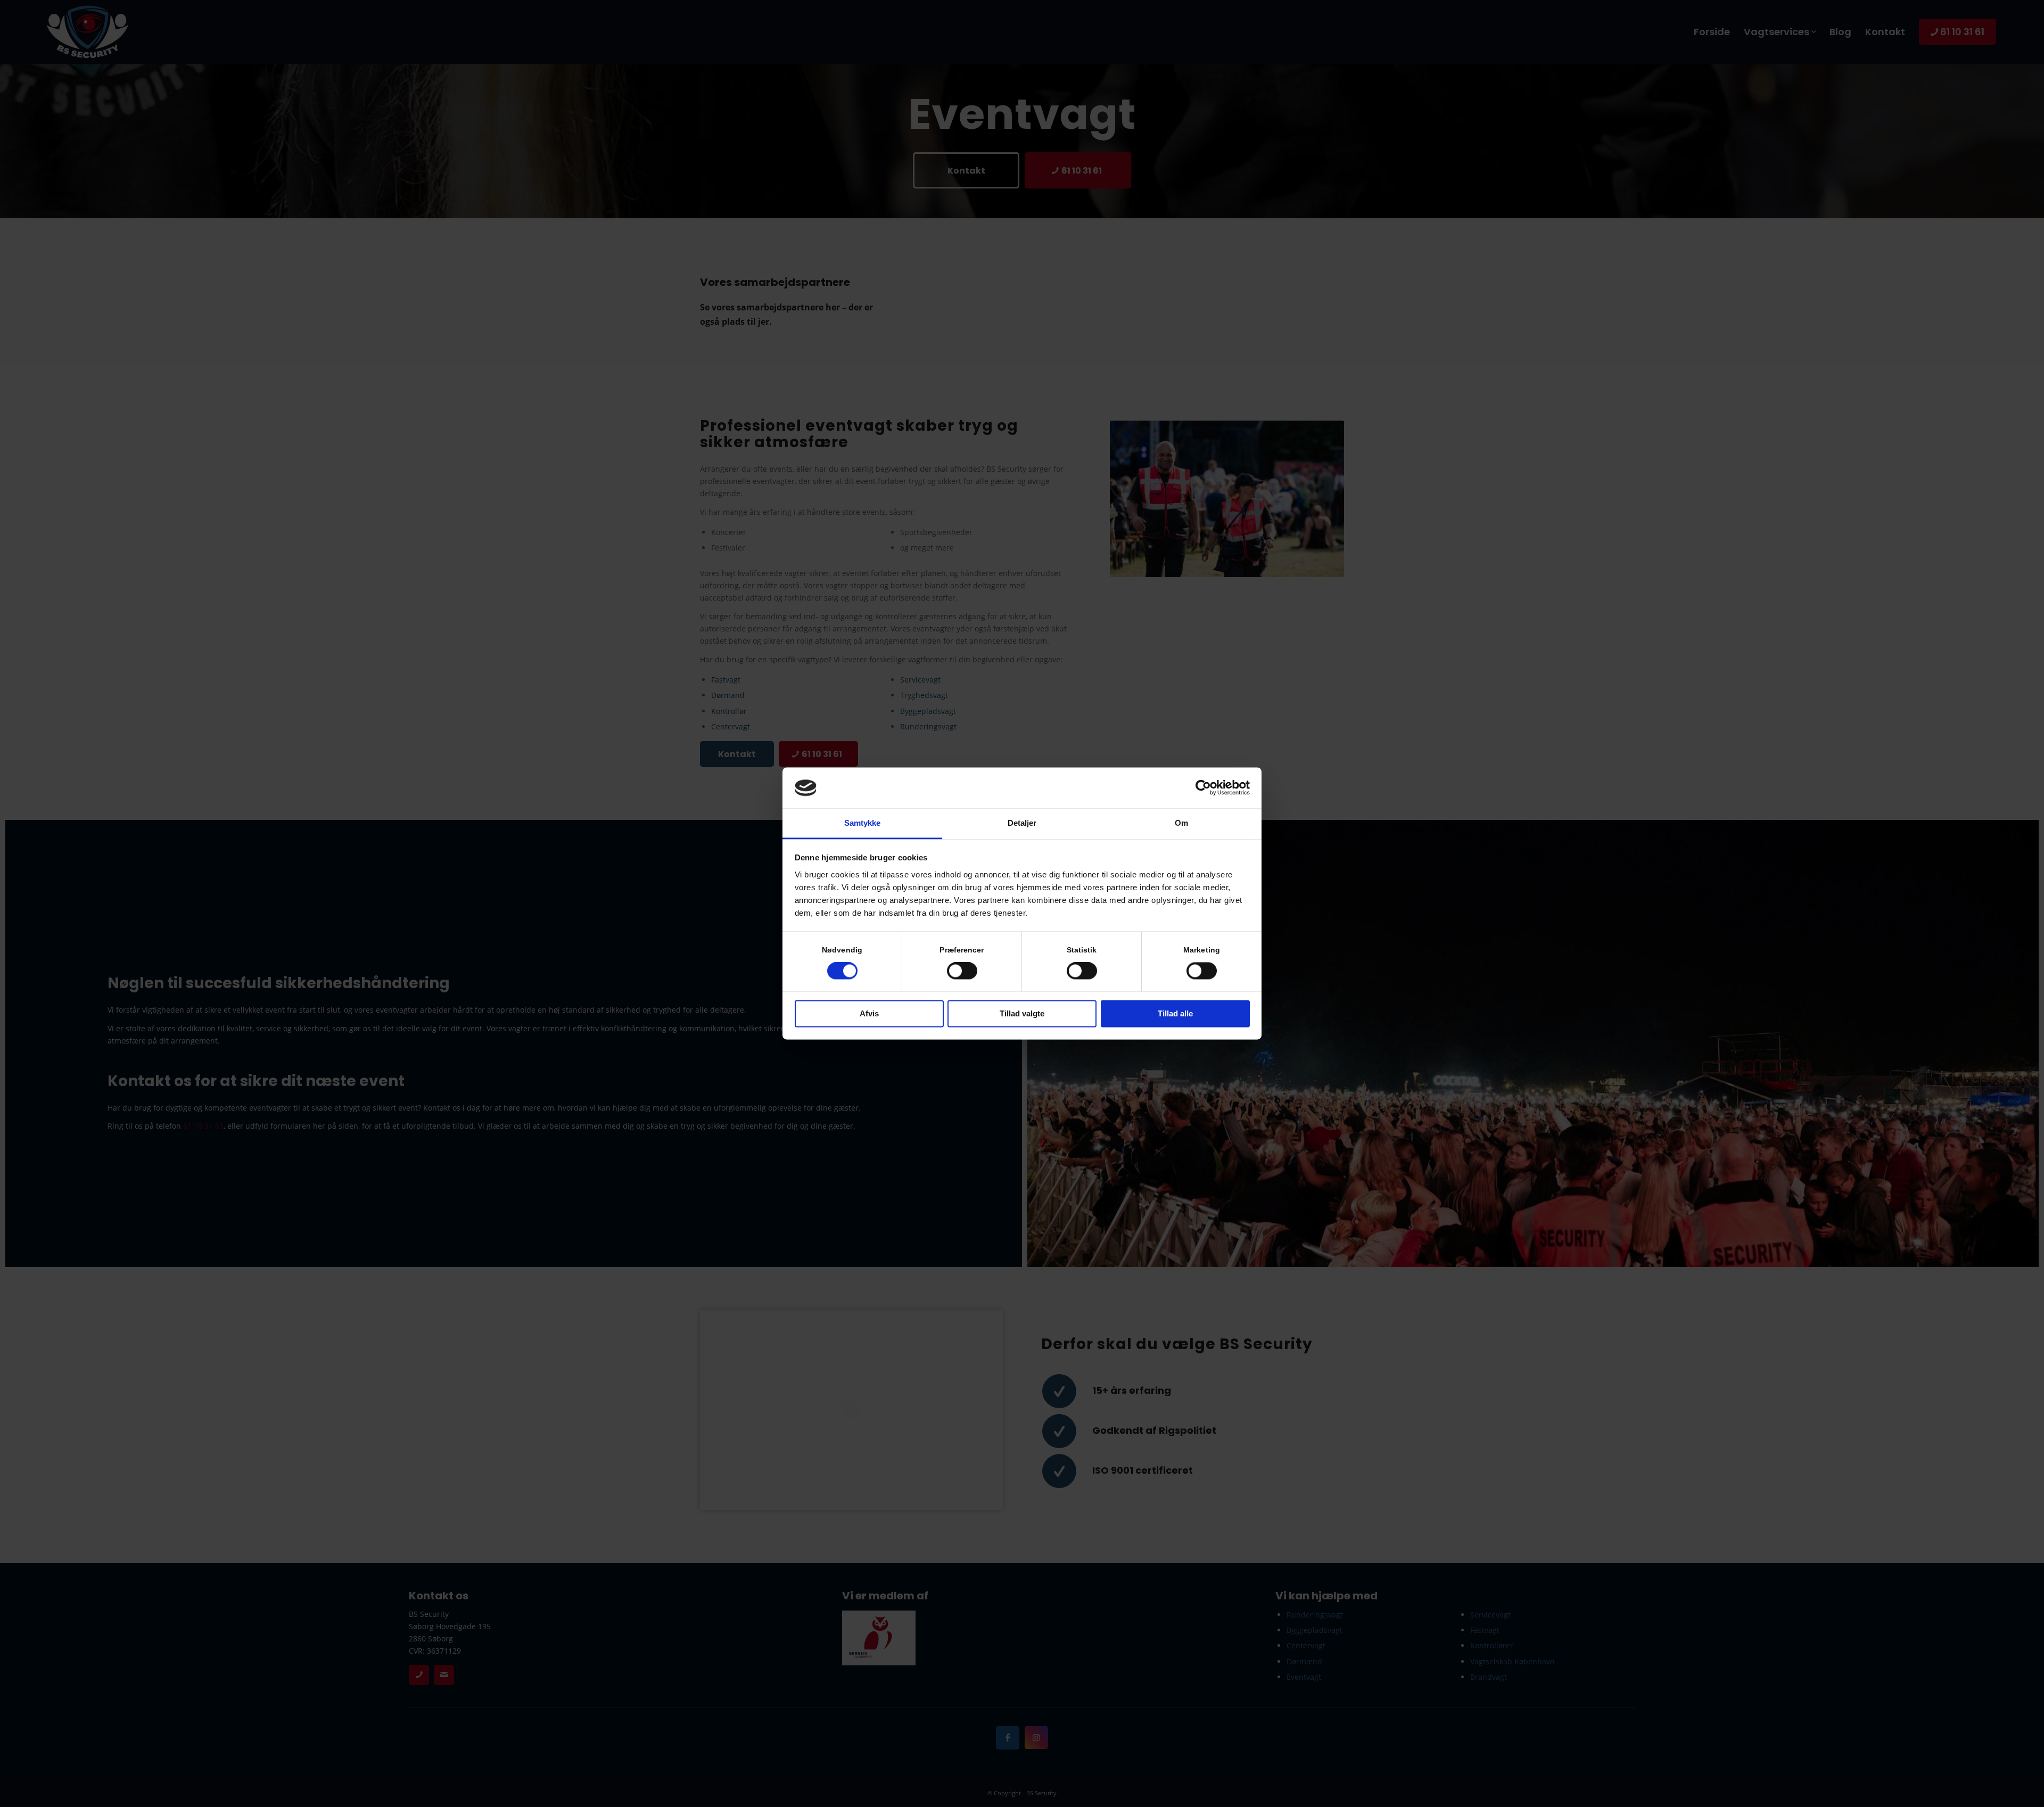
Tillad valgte (1022, 1013)
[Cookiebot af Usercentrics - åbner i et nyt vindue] (1203, 788)
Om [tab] (1181, 823)
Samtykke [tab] (863, 823)
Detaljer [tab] (1022, 823)
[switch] (962, 971)
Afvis (869, 1013)
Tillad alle (1175, 1013)
